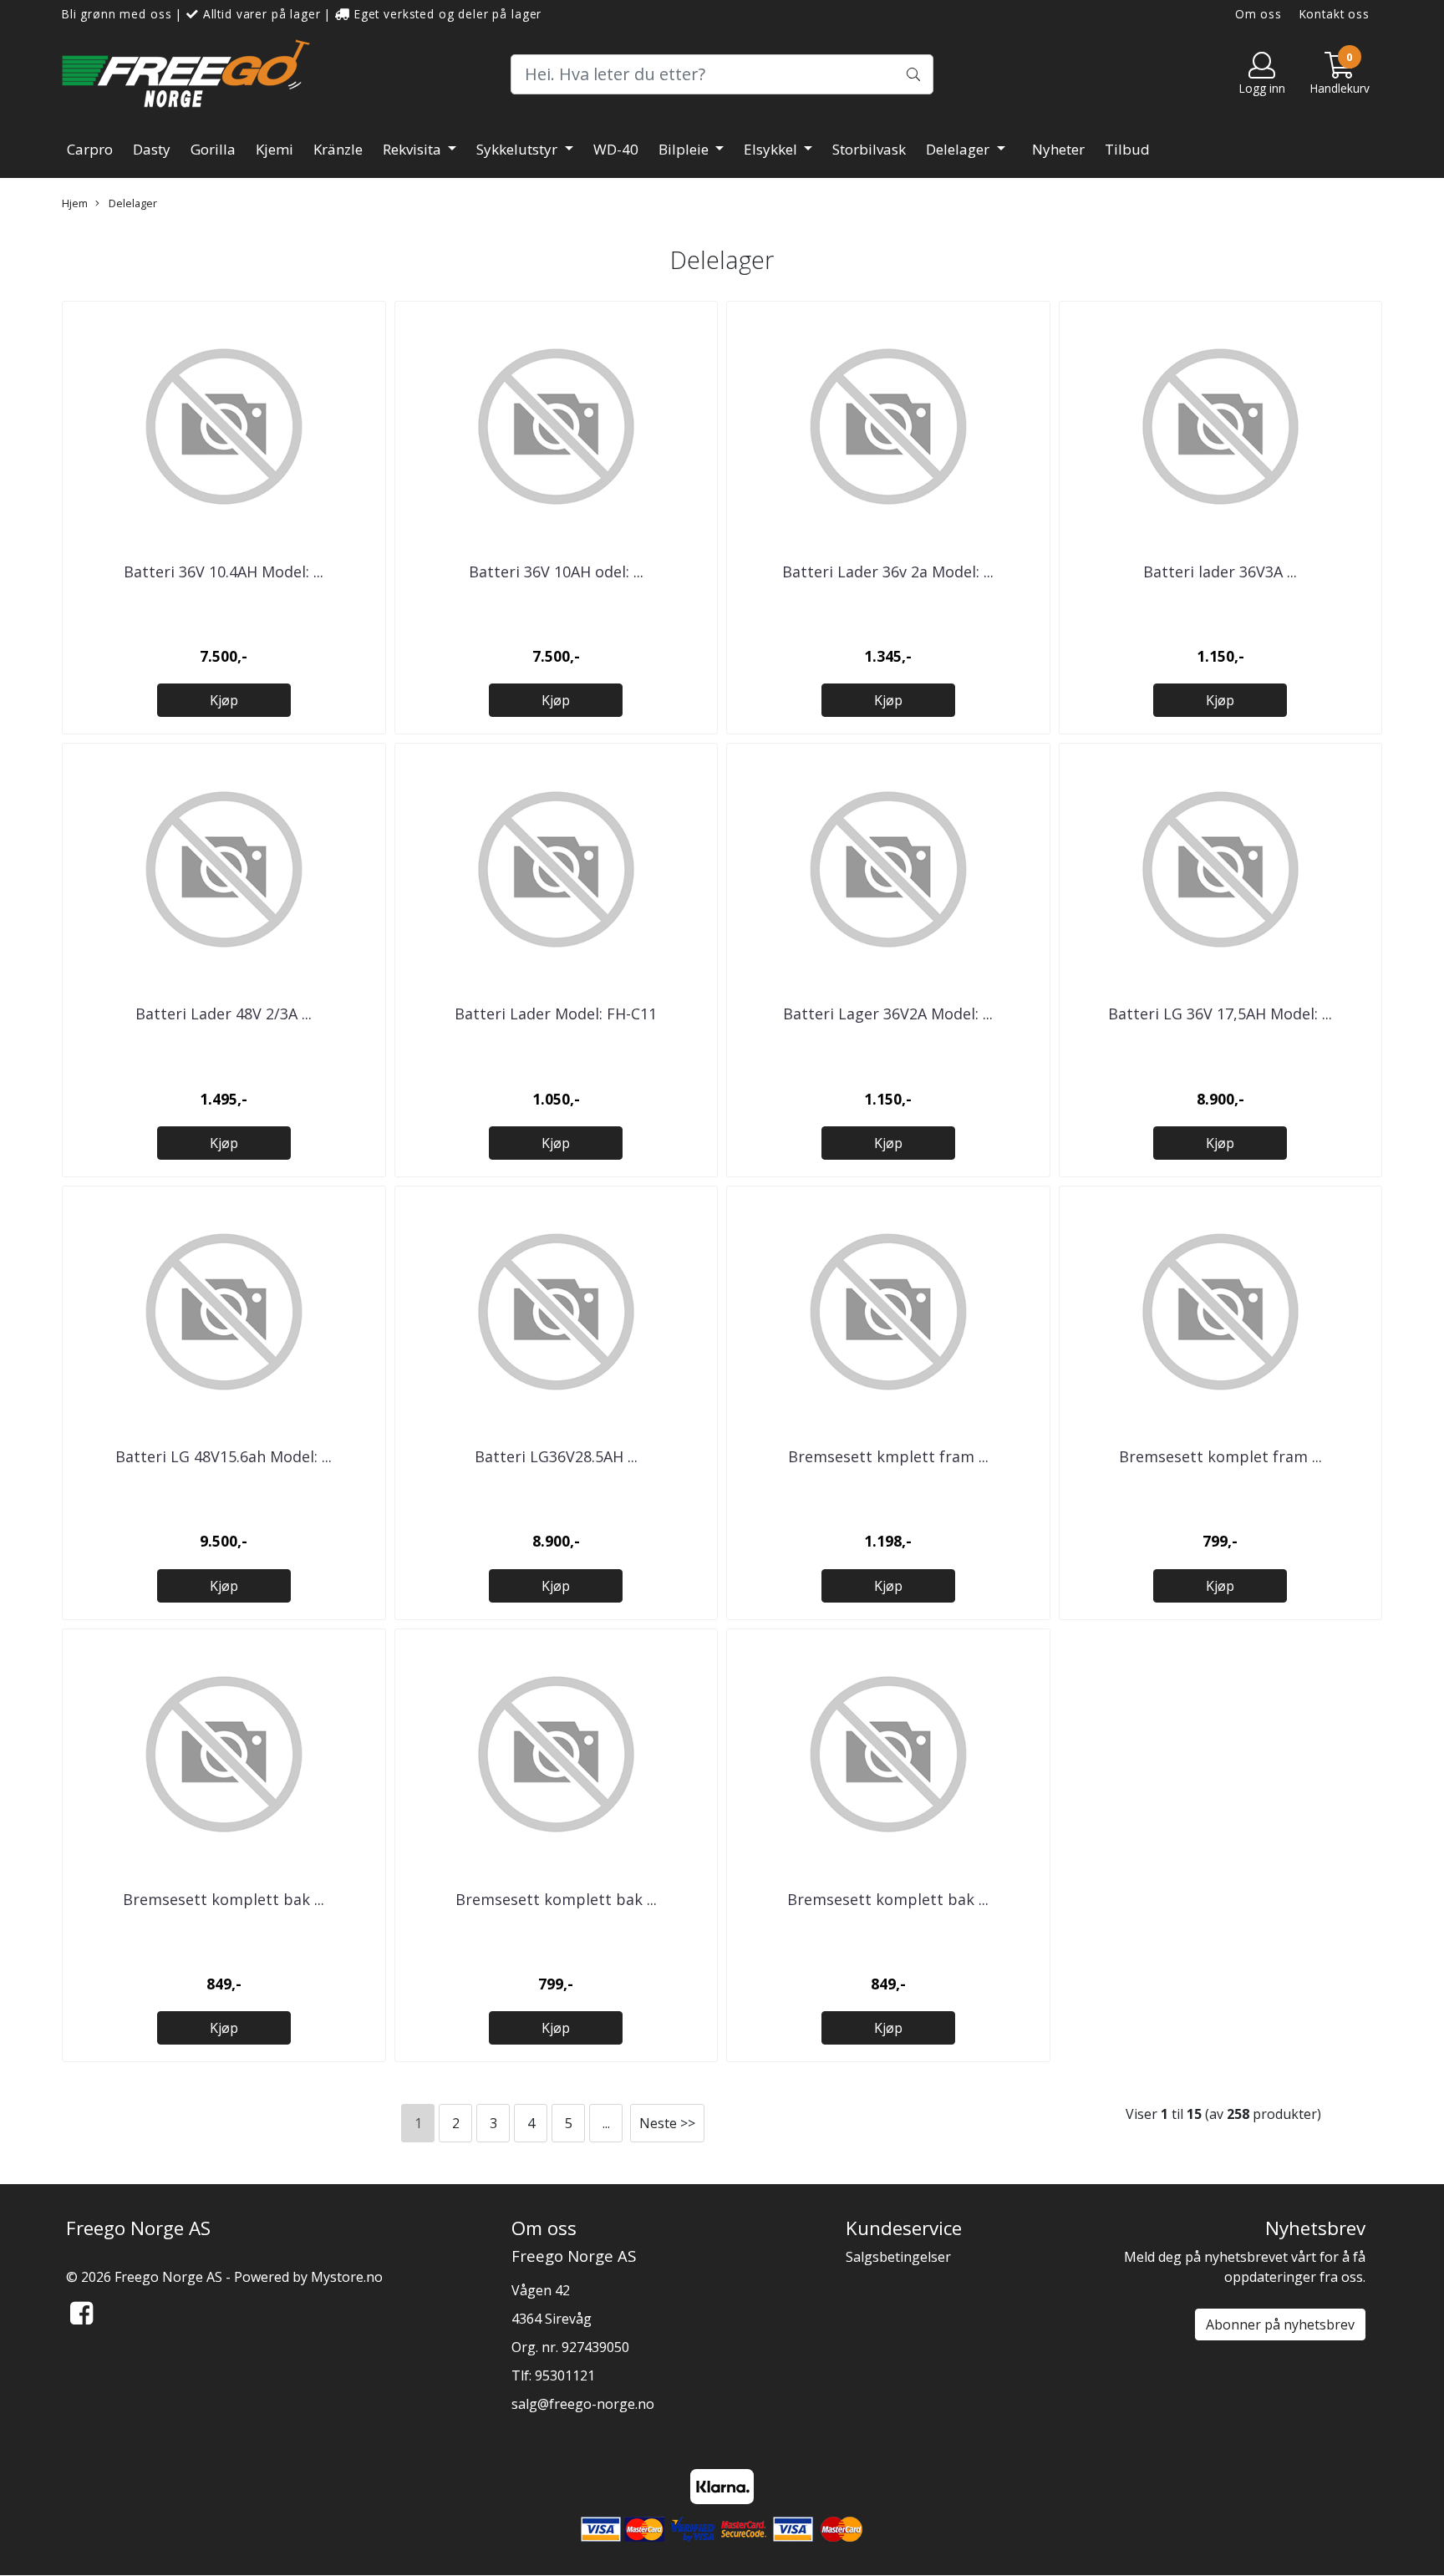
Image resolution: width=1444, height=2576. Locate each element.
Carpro (90, 149)
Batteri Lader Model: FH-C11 (556, 1014)
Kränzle (338, 149)
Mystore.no (347, 2277)
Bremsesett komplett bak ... (224, 1899)
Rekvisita (414, 149)
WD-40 (616, 149)
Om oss (1258, 14)
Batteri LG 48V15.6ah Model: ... (224, 1456)
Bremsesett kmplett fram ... (888, 1456)
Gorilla (213, 149)
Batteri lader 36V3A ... (1220, 572)
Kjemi (275, 149)
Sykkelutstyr (519, 149)
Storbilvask (869, 149)
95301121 (565, 2375)
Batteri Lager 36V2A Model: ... (888, 1014)
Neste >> (667, 2123)
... (606, 2123)
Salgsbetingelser (898, 2257)
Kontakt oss (1335, 14)
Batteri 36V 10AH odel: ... (556, 572)
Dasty (152, 149)
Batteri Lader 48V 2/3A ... (224, 1014)
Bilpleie (685, 149)
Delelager (959, 149)
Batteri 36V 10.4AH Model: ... (224, 572)
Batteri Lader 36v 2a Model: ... (888, 572)
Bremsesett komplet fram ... (1220, 1456)
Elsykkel (772, 149)
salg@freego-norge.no (583, 2404)
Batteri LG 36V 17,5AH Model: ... (1220, 1014)
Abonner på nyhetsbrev (1280, 2324)
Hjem (75, 203)
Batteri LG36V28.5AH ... (556, 1456)
